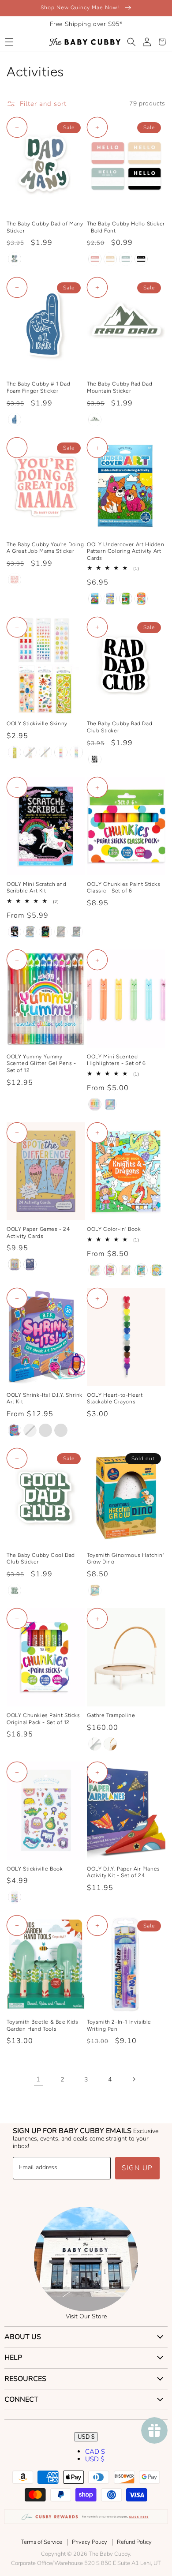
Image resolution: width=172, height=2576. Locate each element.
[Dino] (95, 1590)
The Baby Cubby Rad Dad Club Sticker (120, 727)
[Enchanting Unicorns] (110, 1270)
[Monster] (110, 1104)
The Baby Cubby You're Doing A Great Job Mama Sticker (45, 548)
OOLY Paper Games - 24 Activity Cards (38, 1233)
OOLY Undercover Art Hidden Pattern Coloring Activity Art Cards (126, 551)
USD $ (86, 2437)
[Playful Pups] (30, 932)
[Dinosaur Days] (45, 932)
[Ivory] (110, 1744)
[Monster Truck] (61, 932)
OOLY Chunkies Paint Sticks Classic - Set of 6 (124, 888)
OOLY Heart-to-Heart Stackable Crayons (115, 1399)
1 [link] (38, 2079)
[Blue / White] (15, 420)
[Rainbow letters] (76, 752)
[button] (9, 42)
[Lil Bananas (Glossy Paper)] (15, 752)
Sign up (137, 2168)
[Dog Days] (95, 599)
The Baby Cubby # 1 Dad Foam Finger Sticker (38, 387)
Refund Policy (134, 2542)
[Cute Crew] (61, 1430)
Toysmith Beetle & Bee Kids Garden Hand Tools (43, 2025)
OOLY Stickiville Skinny (37, 724)
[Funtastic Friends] (15, 932)
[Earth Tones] (15, 259)
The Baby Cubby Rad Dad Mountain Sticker (120, 387)
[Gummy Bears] (61, 752)
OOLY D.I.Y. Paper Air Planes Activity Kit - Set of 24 (123, 1872)
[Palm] (95, 1744)
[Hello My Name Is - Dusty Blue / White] (126, 259)
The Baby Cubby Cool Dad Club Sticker (41, 1559)
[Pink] (15, 580)
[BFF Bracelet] (15, 1430)
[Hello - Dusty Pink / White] (95, 259)
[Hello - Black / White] (141, 259)
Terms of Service (41, 2542)
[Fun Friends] (45, 1430)
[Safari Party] (76, 932)
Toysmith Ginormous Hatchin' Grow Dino (125, 1559)
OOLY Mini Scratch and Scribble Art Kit (37, 888)
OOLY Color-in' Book (114, 1229)
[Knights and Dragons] (95, 1270)
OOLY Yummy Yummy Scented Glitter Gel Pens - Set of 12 (41, 1063)
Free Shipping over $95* (86, 24)
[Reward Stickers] (15, 1897)
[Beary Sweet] (95, 1104)
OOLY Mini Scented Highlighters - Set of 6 (116, 1060)
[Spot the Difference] (15, 1264)
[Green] (95, 420)
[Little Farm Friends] (126, 1270)
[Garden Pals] (110, 599)
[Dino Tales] (126, 599)
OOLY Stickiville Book (35, 1869)
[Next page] (134, 2079)
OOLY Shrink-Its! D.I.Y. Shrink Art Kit (45, 1399)
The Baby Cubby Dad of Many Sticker (45, 227)
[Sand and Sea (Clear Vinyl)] (30, 752)
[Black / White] (95, 759)
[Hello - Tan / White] (110, 259)
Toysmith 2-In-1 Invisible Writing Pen (119, 2025)
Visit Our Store (86, 2316)
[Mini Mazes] (30, 1264)
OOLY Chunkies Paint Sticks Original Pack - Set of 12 (43, 1719)
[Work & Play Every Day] (157, 1270)
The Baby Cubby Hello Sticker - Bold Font (126, 227)
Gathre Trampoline (111, 1715)
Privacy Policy (90, 2542)
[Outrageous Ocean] (141, 1270)
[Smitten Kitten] (141, 599)
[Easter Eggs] (45, 752)
